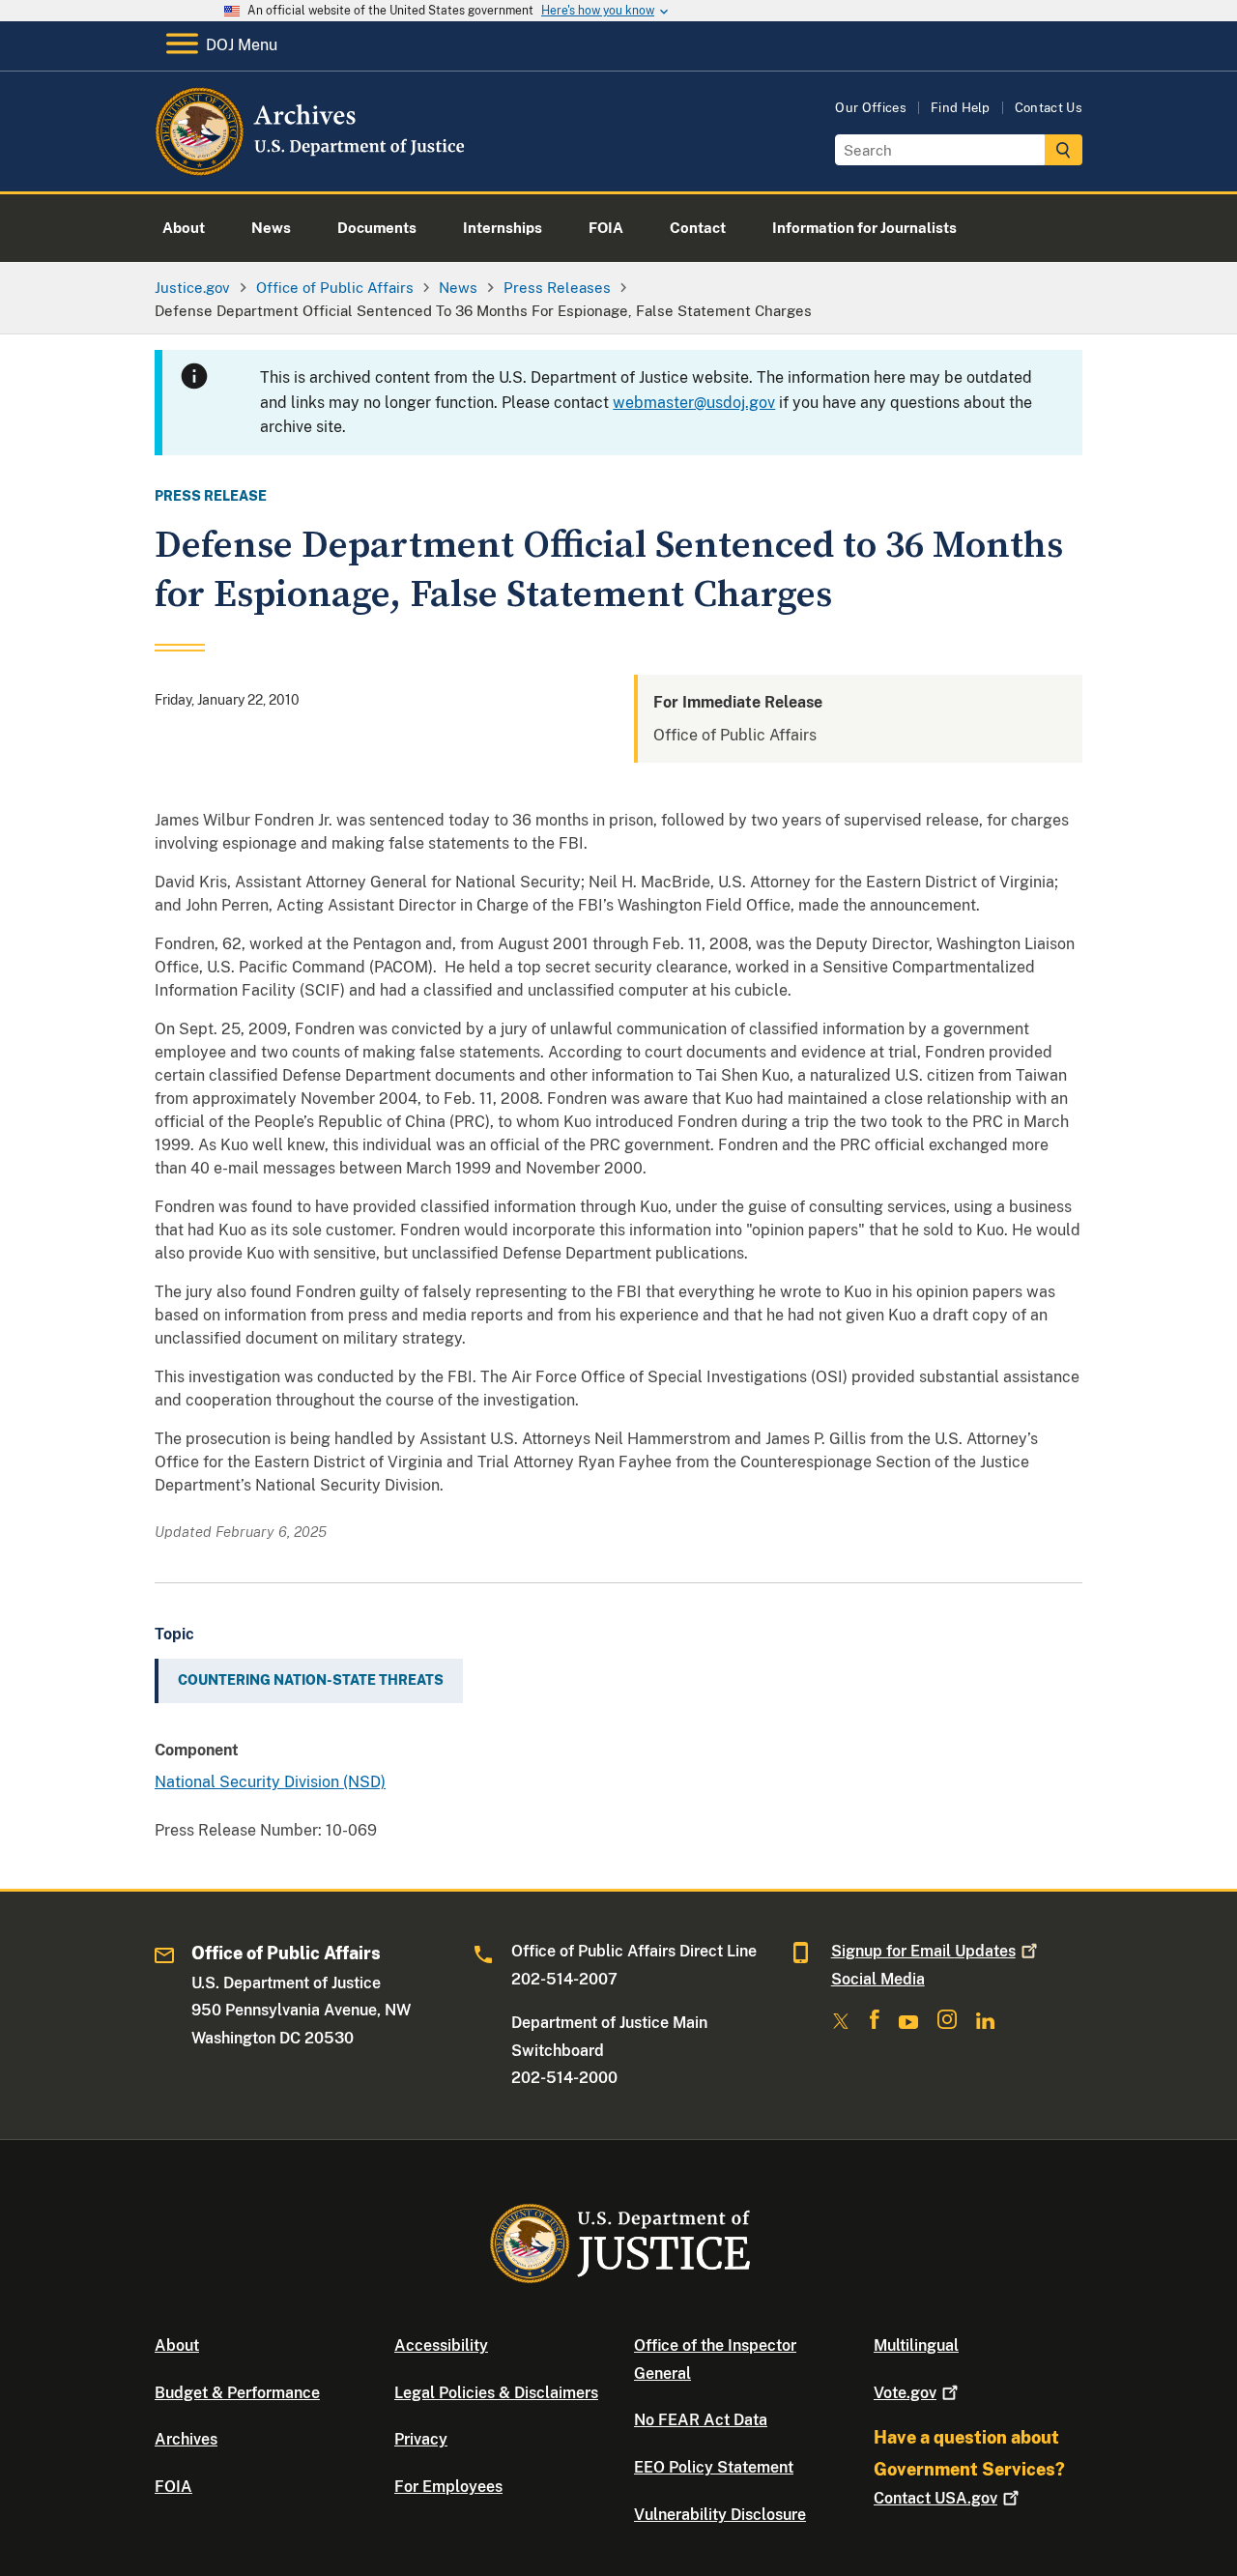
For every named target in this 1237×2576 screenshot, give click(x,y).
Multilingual (916, 2345)
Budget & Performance (237, 2393)
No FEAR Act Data (701, 2420)
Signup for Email (923, 1951)
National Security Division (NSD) (270, 1782)
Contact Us (1049, 108)
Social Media (878, 1979)
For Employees (448, 2487)
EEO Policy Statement (714, 2467)
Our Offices (871, 108)
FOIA (173, 2487)
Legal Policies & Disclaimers (496, 2393)
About (177, 2345)
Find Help (961, 108)
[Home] (312, 169)
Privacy (421, 2439)
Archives (186, 2439)
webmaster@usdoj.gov (694, 403)
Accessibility (441, 2345)
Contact (935, 2498)
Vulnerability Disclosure (720, 2515)
